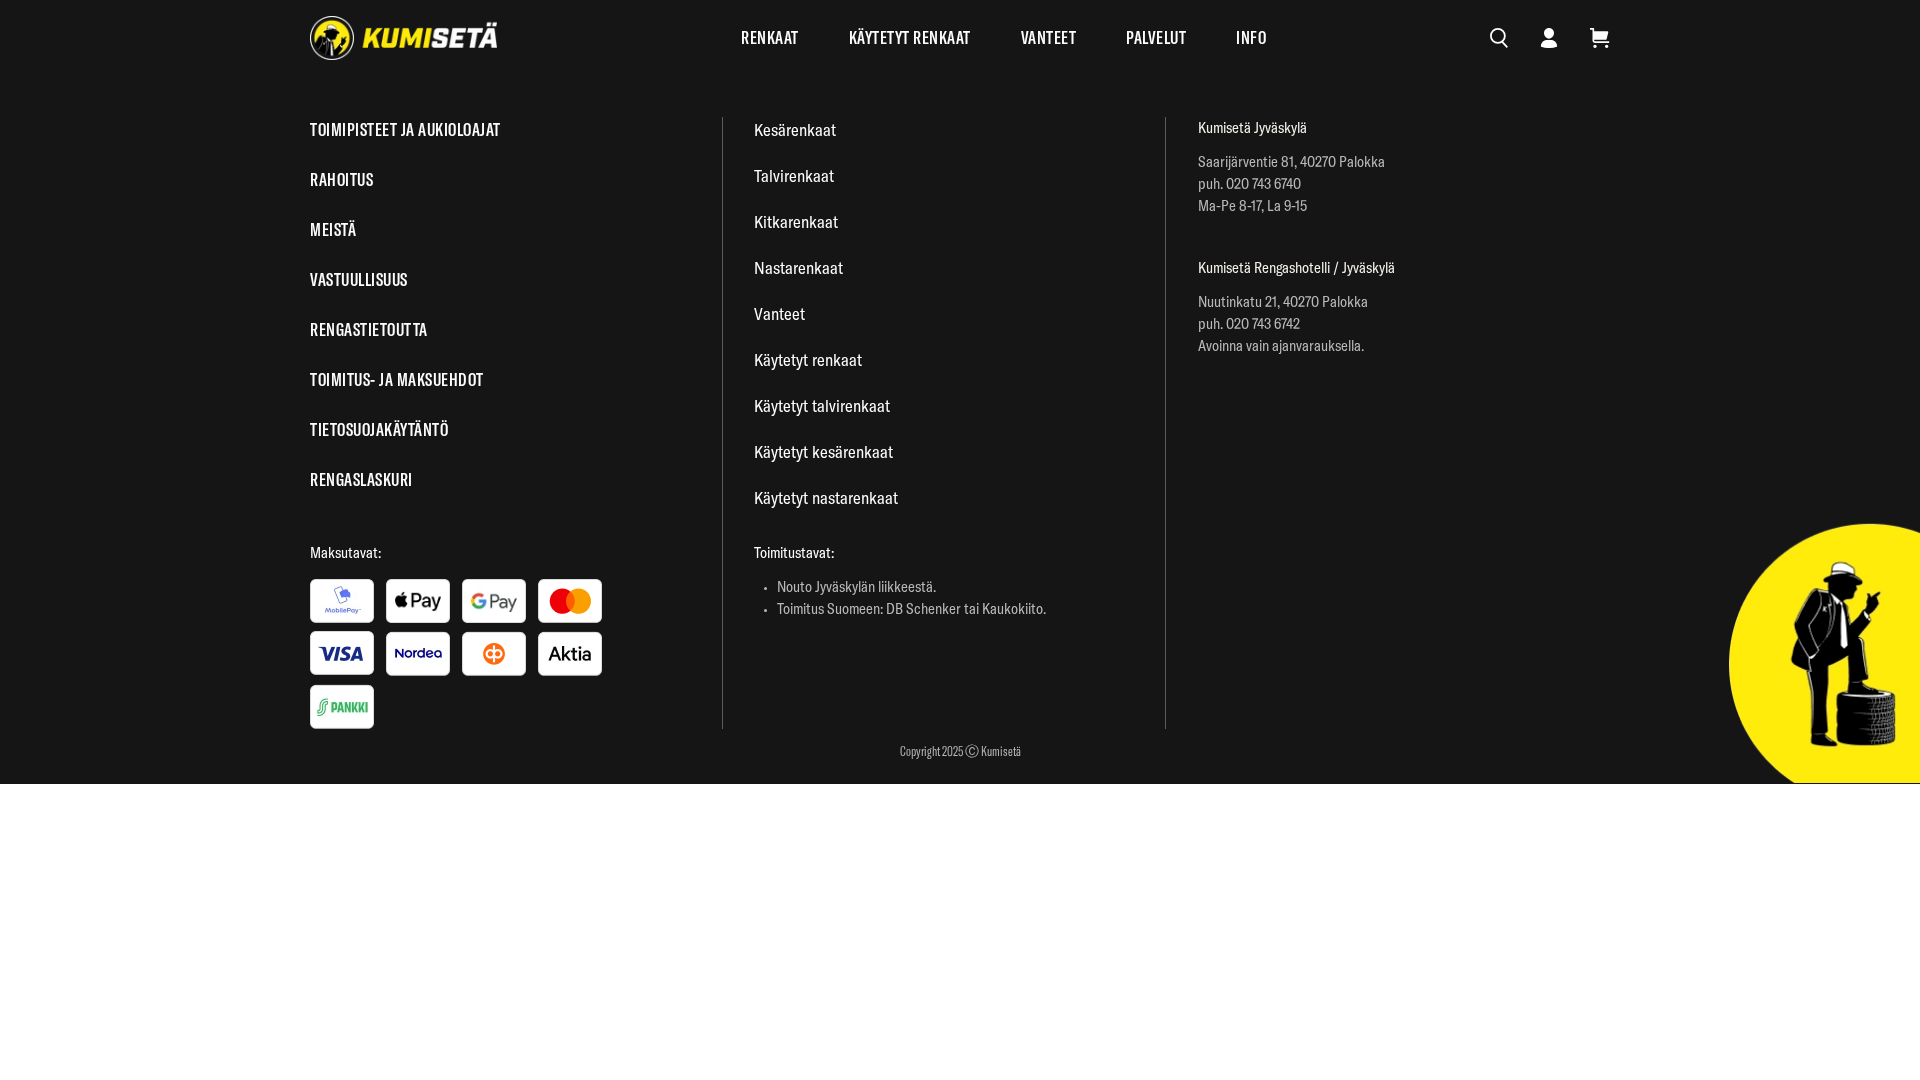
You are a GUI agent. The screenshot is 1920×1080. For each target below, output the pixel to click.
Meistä (333, 229)
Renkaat (770, 37)
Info (1251, 37)
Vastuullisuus (359, 279)
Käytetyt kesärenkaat (823, 451)
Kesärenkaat (795, 129)
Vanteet (1049, 37)
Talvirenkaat (794, 175)
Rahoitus (341, 179)
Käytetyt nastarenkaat (826, 497)
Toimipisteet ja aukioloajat (405, 129)
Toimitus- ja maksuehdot (397, 379)
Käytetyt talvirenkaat (822, 405)
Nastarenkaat (798, 267)
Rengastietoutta (369, 329)
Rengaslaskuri (361, 479)
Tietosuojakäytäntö (379, 429)
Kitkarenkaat (796, 221)
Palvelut (1156, 37)
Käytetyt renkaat (910, 37)
